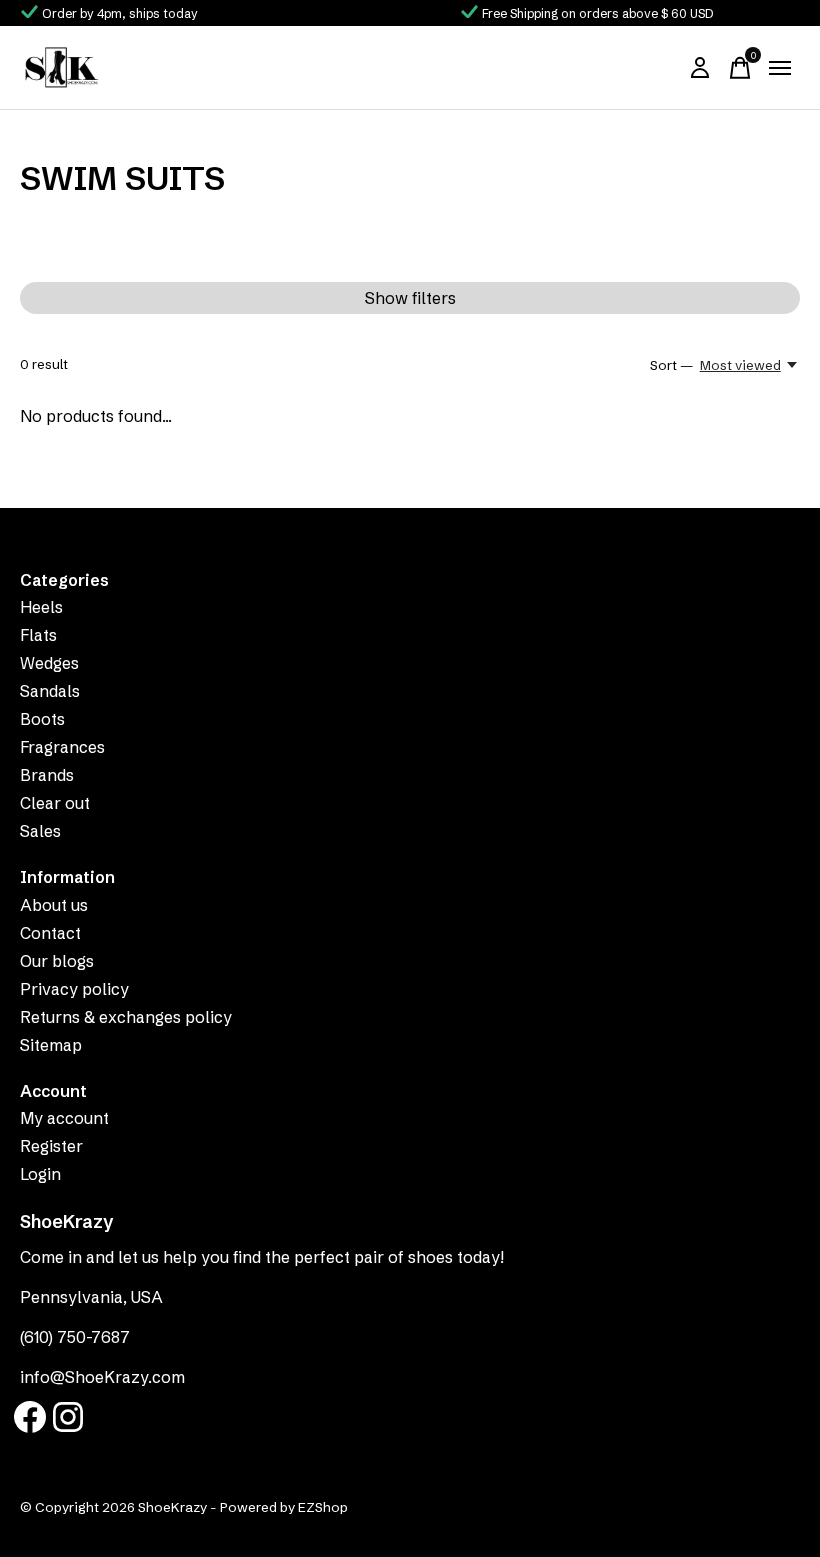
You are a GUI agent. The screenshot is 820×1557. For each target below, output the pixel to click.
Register (51, 1146)
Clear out (55, 803)
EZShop (323, 1507)
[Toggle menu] (780, 68)
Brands (47, 775)
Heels (41, 607)
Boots (42, 719)
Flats (38, 635)
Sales (40, 831)
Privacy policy (74, 989)
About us (54, 905)
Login (40, 1174)
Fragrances (62, 747)
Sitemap (51, 1045)
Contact (50, 933)
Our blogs (57, 961)
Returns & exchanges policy (126, 1017)
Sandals (50, 691)
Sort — (671, 365)
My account (64, 1118)
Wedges (49, 663)
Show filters (410, 298)
